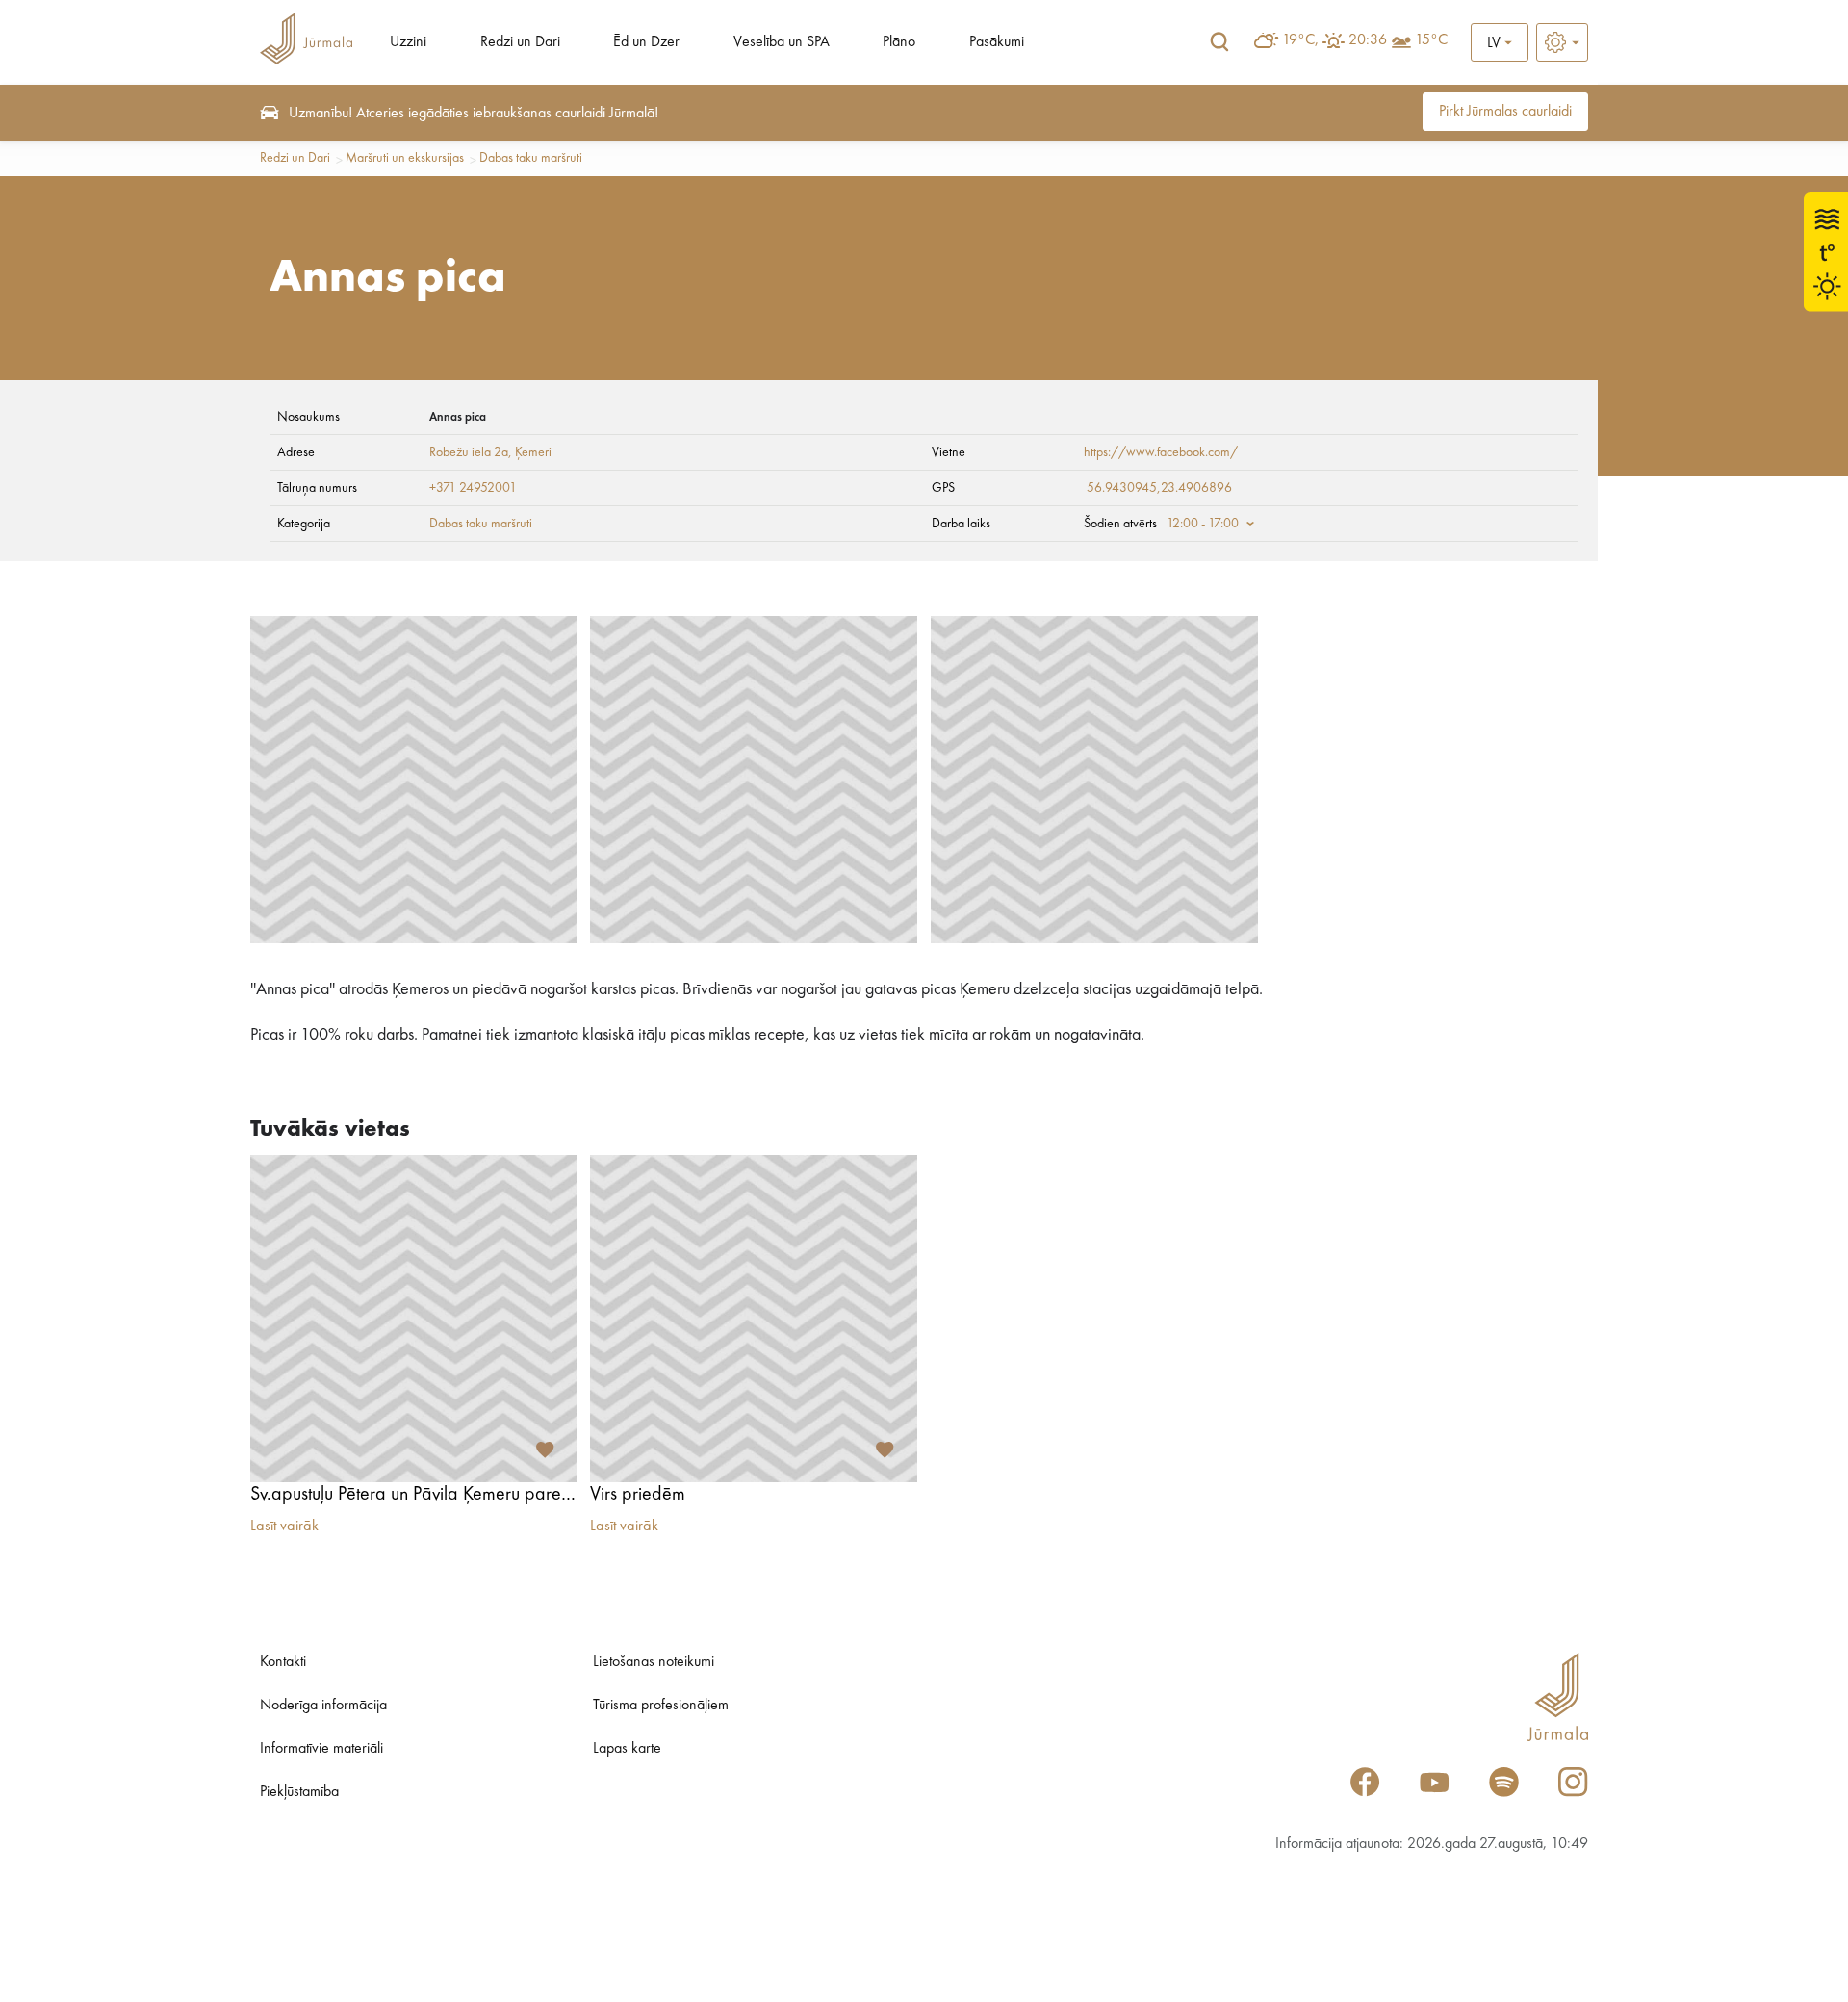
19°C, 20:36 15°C (1365, 40)
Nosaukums (308, 417)
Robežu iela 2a (469, 452)
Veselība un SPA (782, 42)
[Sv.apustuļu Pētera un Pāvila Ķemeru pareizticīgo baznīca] (414, 1319)
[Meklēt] (1219, 42)
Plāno (899, 42)
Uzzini (408, 42)
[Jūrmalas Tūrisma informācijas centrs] (306, 42)
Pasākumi (997, 42)
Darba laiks (961, 524)
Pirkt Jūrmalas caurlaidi (1505, 112)
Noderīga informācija (323, 1706)
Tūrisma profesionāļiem (661, 1706)
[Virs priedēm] (754, 1319)
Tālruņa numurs (317, 488)
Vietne (949, 452)
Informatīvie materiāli (321, 1749)
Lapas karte (627, 1749)
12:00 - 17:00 (1203, 524)
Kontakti (283, 1662)
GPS (943, 488)
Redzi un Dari (520, 42)
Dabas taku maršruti (531, 158)
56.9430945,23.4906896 (1159, 488)
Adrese (296, 452)
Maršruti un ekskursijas (405, 158)
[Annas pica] (414, 780)
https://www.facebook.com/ (1161, 452)
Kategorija (304, 524)
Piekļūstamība (299, 1792)
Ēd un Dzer (646, 42)
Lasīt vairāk (284, 1527)
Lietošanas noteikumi (654, 1662)
